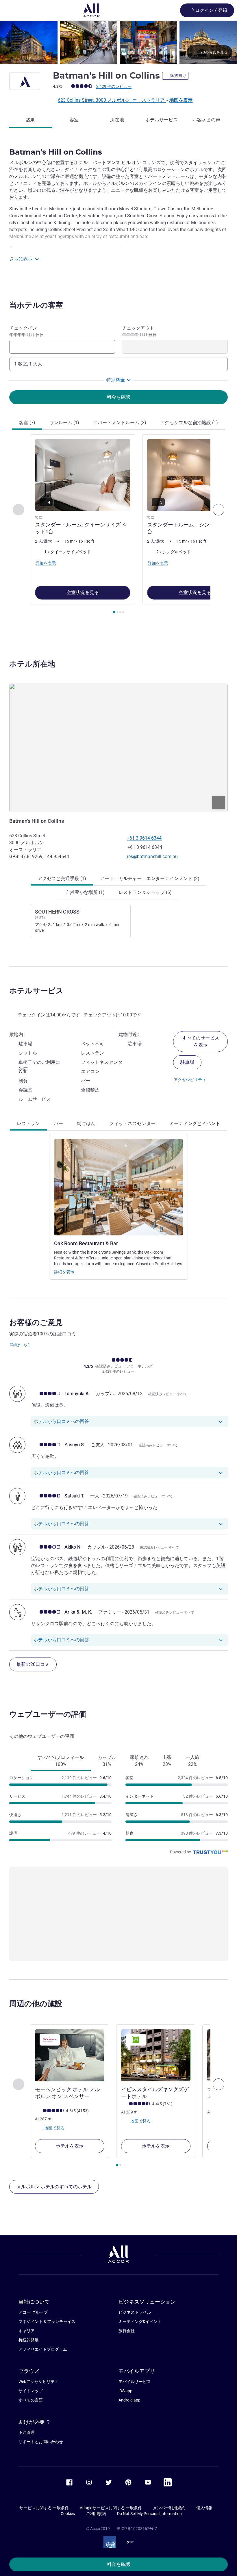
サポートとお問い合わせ (41, 2442)
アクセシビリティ (190, 1080)
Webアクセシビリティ (39, 2382)
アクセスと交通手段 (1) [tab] (62, 878)
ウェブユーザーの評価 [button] (48, 1714)
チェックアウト (139, 331)
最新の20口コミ (33, 1664)
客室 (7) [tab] (27, 423)
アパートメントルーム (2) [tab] (120, 423)
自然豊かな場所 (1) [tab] (85, 892)
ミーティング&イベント (140, 2321)
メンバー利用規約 (169, 2508)
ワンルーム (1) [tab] (64, 423)
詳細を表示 (64, 1272)
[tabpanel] (118, 526)
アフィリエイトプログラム (43, 2349)
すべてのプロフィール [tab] (61, 1761)
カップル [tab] (107, 1761)
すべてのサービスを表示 (201, 1041)
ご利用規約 (96, 2514)
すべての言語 (31, 2400)
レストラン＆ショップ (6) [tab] (145, 892)
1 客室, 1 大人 (28, 364)
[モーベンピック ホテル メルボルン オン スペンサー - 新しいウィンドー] (70, 2055)
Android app (129, 2400)
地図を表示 (181, 100)
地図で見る (54, 2128)
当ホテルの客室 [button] (36, 305)
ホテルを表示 (70, 2146)
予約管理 (27, 2432)
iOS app (125, 2391)
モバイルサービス (135, 2382)
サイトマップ (31, 2391)
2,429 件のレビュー (114, 86)
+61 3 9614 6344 (144, 838)
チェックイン (27, 331)
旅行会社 (127, 2331)
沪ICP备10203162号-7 (137, 2529)
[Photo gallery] (118, 42)
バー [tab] (58, 1123)
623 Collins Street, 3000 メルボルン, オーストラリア (112, 100)
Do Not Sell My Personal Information (149, 2514)
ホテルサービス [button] (36, 991)
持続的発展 (29, 2340)
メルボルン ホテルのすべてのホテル (54, 2187)
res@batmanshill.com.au (152, 856)
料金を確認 (118, 2564)
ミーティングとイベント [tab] (195, 1123)
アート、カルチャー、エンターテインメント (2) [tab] (150, 878)
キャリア (27, 2331)
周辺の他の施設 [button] (36, 2004)
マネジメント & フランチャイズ (47, 2321)
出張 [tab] (167, 1761)
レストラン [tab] (28, 1123)
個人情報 (204, 2508)
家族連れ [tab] (139, 1761)
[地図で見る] (118, 748)
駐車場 (187, 1062)
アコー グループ (33, 2312)
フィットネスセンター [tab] (132, 1123)
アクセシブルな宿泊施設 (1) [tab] (189, 423)
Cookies (68, 2514)
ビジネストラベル (135, 2312)
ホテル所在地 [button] (32, 664)
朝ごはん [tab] (86, 1123)
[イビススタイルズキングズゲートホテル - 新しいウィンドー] (156, 2055)
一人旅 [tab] (192, 1761)
